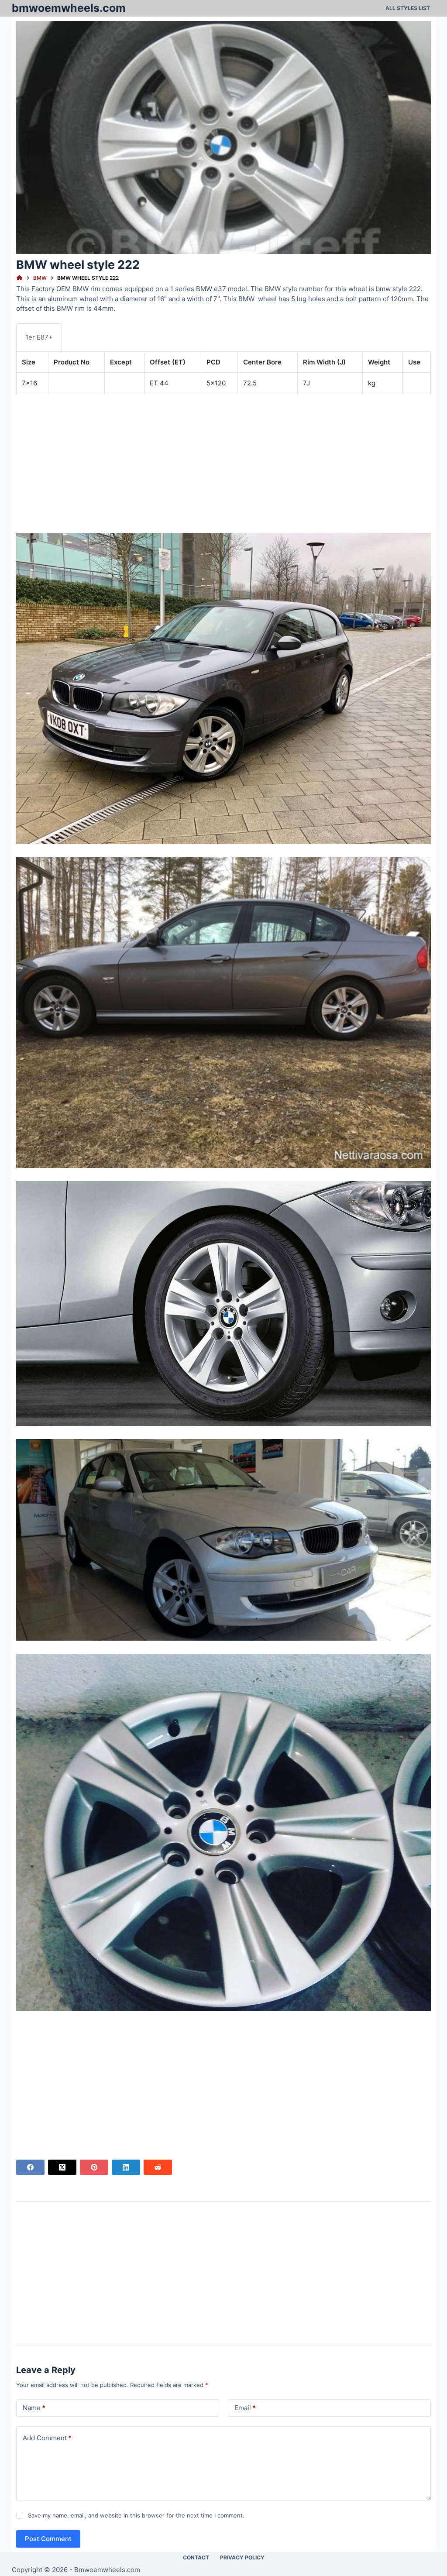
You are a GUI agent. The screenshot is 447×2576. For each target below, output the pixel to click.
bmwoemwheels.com (69, 8)
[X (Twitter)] (62, 2167)
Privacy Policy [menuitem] (242, 2557)
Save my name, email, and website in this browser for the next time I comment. (136, 2515)
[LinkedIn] (126, 2167)
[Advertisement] (223, 462)
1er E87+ (39, 337)
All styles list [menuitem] (408, 8)
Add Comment (47, 2438)
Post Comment (48, 2539)
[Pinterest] (94, 2167)
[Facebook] (30, 2167)
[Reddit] (158, 2167)
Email (245, 2408)
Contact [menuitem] (196, 2557)
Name (34, 2408)
